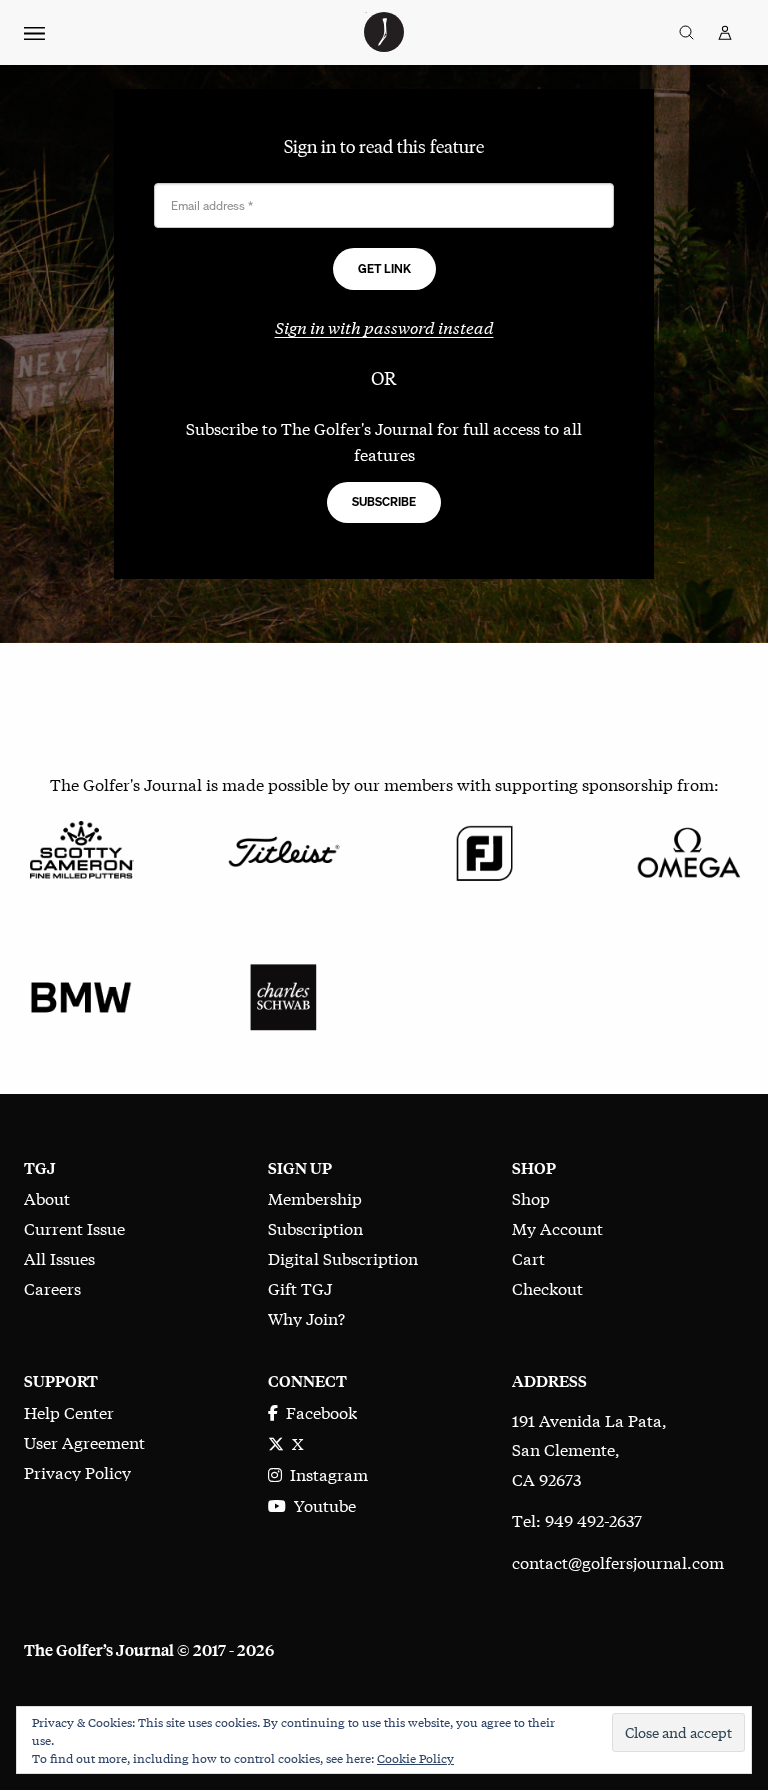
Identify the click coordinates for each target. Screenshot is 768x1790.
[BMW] (81, 994)
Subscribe (384, 501)
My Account (557, 1227)
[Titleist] (283, 849)
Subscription (315, 1227)
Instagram (325, 1473)
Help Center (69, 1411)
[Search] (686, 33)
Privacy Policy (77, 1471)
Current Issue (74, 1227)
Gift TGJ (300, 1287)
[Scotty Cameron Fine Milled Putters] (81, 849)
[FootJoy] (485, 849)
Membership (315, 1197)
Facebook (317, 1411)
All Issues (59, 1257)
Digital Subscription (343, 1257)
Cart (528, 1257)
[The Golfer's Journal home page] (384, 44)
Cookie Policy (415, 1758)
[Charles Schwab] (283, 994)
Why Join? (306, 1317)
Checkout (547, 1287)
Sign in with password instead (384, 326)
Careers (52, 1287)
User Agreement (84, 1441)
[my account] (725, 33)
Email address (212, 205)
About (47, 1197)
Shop (531, 1197)
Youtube (321, 1504)
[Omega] (687, 849)
